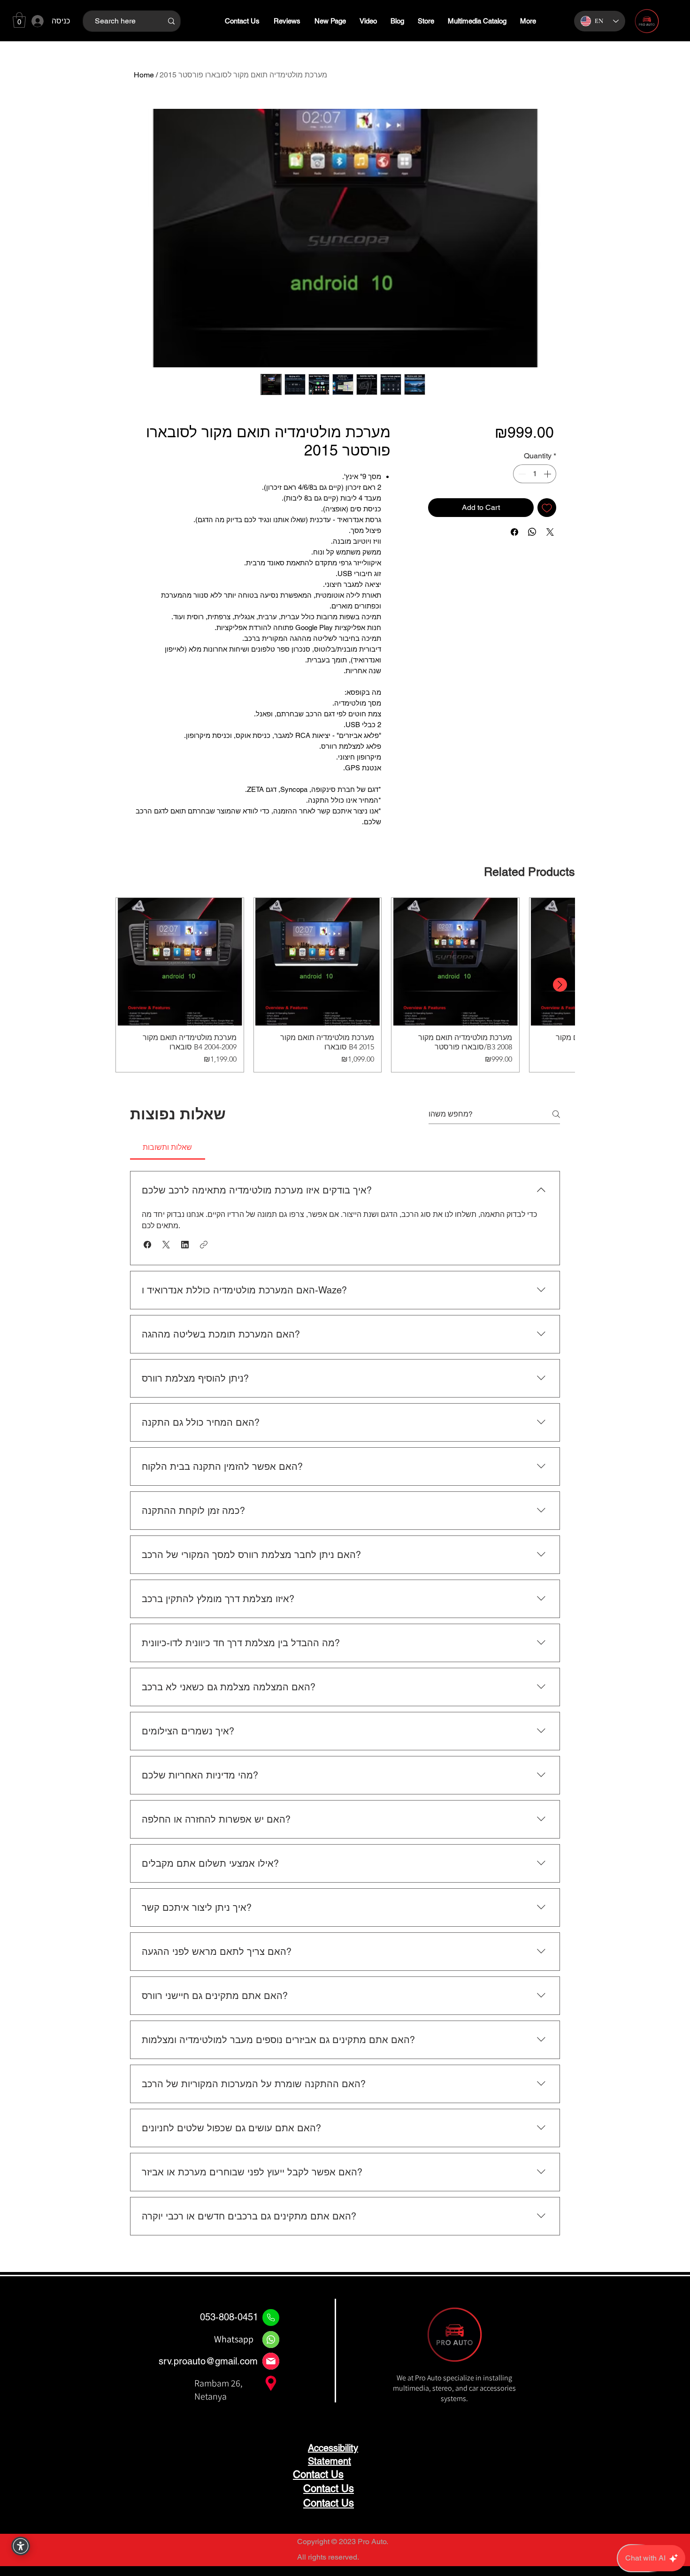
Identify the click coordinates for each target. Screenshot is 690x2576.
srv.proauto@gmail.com (208, 2361)
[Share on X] (550, 532)
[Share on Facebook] (514, 532)
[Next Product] (560, 985)
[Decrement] (521, 474)
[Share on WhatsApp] (532, 532)
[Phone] (271, 2318)
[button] (19, 20)
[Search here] (171, 21)
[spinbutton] (535, 474)
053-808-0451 (229, 2317)
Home (144, 75)
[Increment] (548, 474)
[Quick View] (180, 962)
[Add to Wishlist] (547, 508)
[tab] (168, 1147)
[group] (345, 985)
